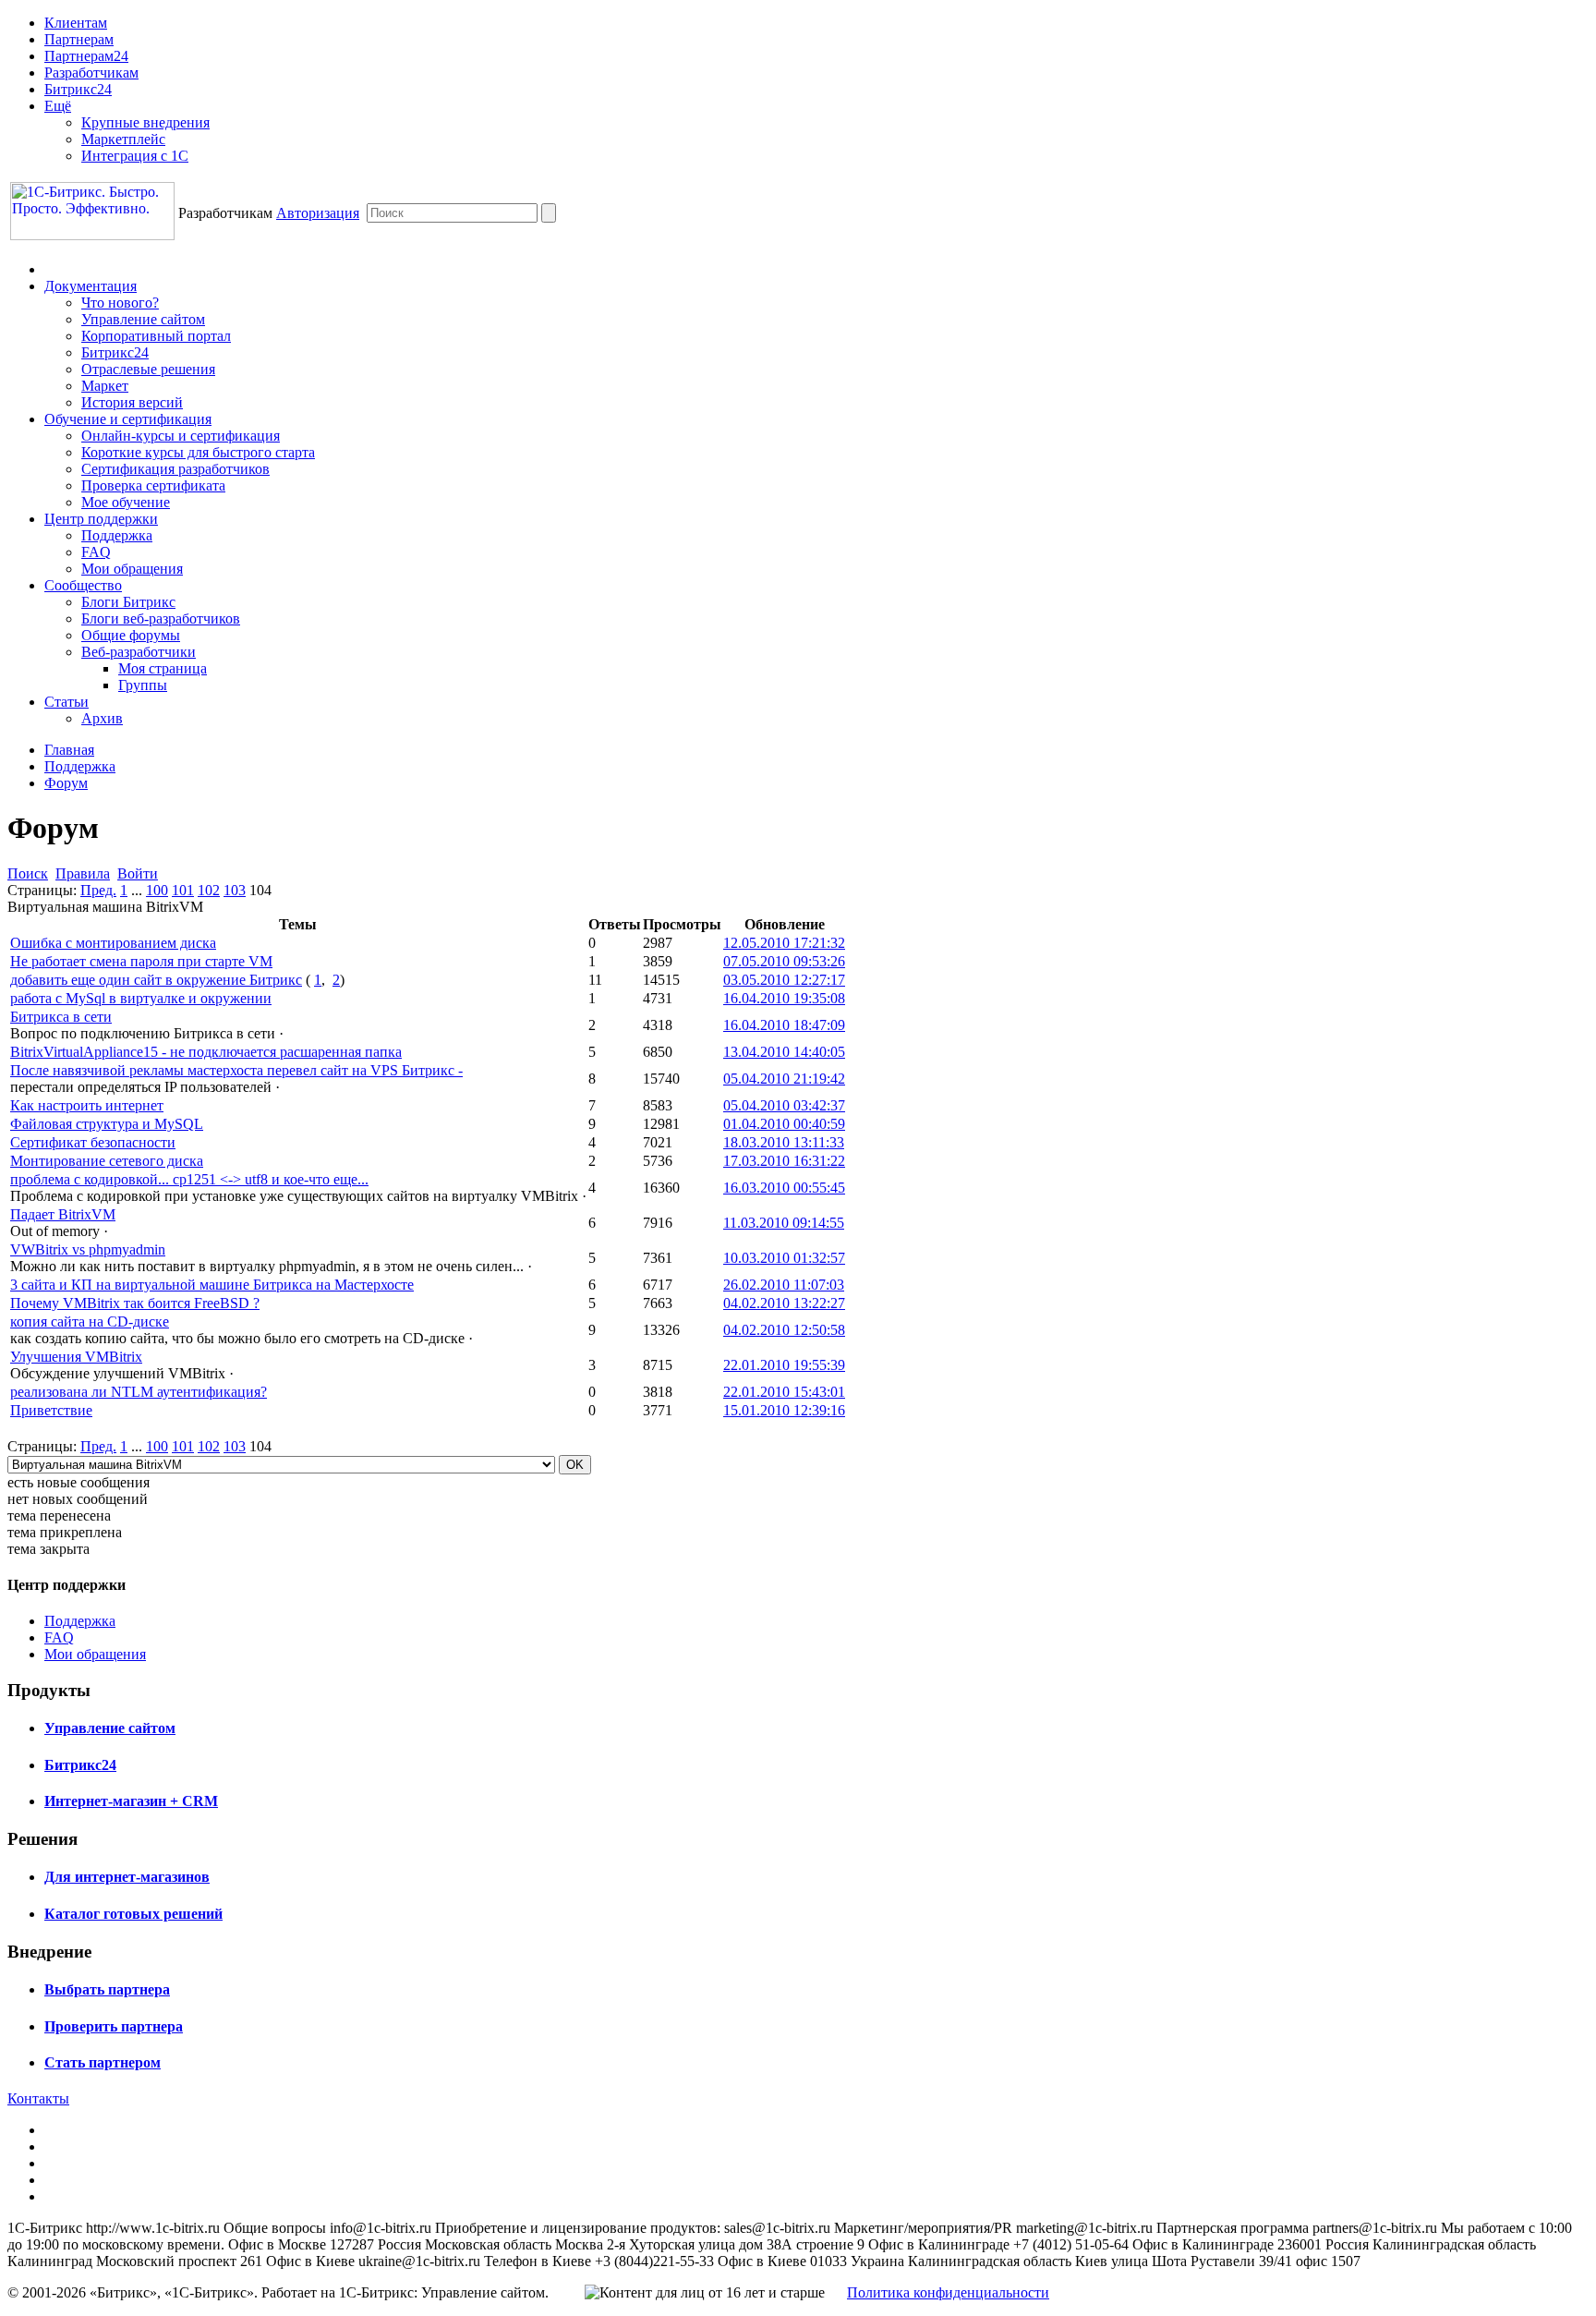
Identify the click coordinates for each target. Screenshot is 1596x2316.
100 (157, 890)
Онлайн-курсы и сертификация (181, 436)
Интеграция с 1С (135, 156)
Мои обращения (132, 569)
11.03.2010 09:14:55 (784, 1223)
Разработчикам (91, 73)
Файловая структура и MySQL (107, 1124)
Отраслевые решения (148, 369)
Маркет (105, 386)
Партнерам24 (86, 56)
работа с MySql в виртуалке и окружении (141, 998)
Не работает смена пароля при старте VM (141, 961)
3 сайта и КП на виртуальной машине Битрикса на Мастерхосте (212, 1285)
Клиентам (76, 23)
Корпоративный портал (156, 336)
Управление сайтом (143, 319)
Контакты (38, 2098)
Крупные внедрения (145, 122)
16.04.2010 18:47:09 (784, 1025)
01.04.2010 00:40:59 (784, 1124)
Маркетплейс (123, 139)
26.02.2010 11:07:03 (784, 1285)
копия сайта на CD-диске (90, 1322)
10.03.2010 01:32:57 (784, 1258)
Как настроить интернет (87, 1105)
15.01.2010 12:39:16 (784, 1410)
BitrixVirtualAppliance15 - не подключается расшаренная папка (206, 1052)
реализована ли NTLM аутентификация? (139, 1392)
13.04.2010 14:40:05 (784, 1052)
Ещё (58, 106)
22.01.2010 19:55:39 (784, 1365)
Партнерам (79, 39)
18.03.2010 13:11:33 (784, 1142)
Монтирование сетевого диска (107, 1161)
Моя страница (163, 668)
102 (209, 890)
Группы (143, 685)
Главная (69, 750)
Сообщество (83, 585)
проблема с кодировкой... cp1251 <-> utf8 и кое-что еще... (189, 1179)
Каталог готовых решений (133, 1914)
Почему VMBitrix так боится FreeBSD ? (135, 1303)
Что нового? (120, 303)
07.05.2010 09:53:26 (784, 961)
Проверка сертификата (153, 485)
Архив (102, 718)
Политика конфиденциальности (948, 2292)
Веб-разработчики (139, 652)
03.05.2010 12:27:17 (784, 980)
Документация (91, 286)
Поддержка (117, 535)
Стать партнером (103, 2062)
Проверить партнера (114, 2026)
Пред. (98, 890)
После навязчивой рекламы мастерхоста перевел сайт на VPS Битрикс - (236, 1070)
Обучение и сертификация (128, 419)
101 (183, 890)
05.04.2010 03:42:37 (784, 1105)
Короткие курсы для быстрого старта (198, 452)
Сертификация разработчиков (175, 469)
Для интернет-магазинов (127, 1877)
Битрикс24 (78, 89)
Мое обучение (126, 502)
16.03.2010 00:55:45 (784, 1188)
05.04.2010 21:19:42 (784, 1079)
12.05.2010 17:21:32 (784, 943)
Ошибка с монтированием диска (113, 943)
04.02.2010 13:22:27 (784, 1303)
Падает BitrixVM (63, 1214)
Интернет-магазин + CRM (131, 1801)
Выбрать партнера (107, 1989)
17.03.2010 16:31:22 (784, 1161)
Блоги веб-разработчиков (161, 618)
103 (235, 890)
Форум (66, 783)
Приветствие (51, 1410)
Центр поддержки (101, 519)
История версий (132, 402)
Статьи (66, 702)
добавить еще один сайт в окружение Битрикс (156, 980)
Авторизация (318, 213)
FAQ (96, 552)
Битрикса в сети (61, 1017)
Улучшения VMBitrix (76, 1357)
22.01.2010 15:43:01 (784, 1392)
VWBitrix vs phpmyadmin (88, 1249)
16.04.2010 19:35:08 (784, 998)
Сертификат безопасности (93, 1142)
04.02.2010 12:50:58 (784, 1330)
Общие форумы (131, 635)
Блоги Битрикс (128, 602)
